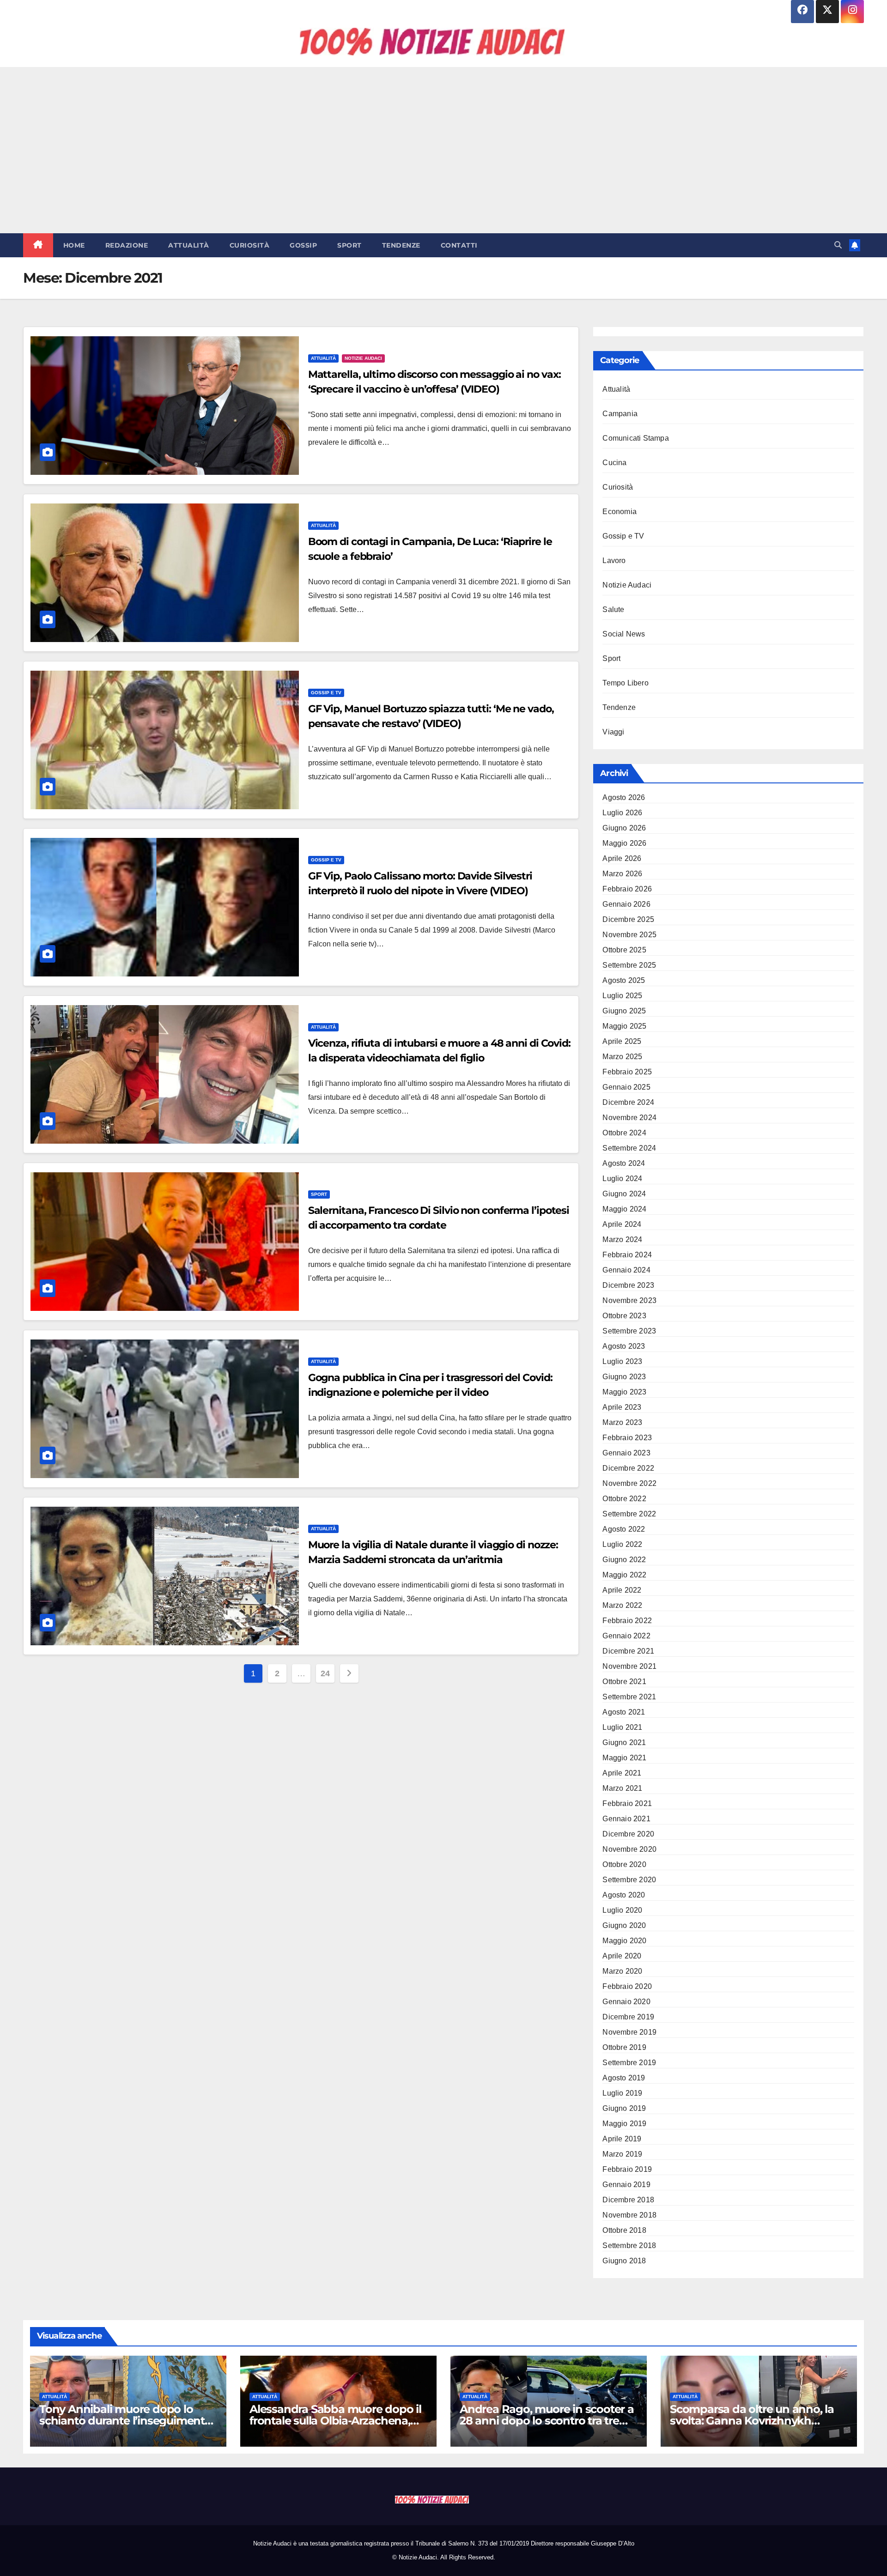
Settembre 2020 (629, 1880)
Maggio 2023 (624, 1392)
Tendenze (401, 245)
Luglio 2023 (622, 1361)
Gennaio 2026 (626, 904)
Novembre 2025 (629, 935)
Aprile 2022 (622, 1590)
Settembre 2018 (629, 2246)
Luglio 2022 (622, 1544)
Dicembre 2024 (628, 1102)
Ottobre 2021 (624, 1682)
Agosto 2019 (624, 2078)
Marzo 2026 (622, 874)
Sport (349, 245)
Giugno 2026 (624, 828)
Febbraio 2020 (627, 1986)
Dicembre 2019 (628, 2017)
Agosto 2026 (624, 797)
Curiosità (250, 245)
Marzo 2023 (622, 1422)
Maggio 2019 (624, 2124)
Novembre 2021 (629, 1666)
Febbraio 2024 (627, 1255)
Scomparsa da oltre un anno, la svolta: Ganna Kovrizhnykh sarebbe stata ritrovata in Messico (758, 2421)
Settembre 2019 (629, 2063)
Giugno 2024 (624, 1194)
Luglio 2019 (622, 2093)
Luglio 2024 (622, 1179)
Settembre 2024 (629, 1148)
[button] (838, 245)
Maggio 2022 (624, 1575)
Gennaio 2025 (626, 1087)
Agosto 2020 (624, 1895)
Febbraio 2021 (627, 1803)
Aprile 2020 (622, 1956)
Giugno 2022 (624, 1560)
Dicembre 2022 (628, 1468)
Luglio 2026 (622, 813)
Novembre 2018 (629, 2215)
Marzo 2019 (622, 2154)
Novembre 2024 (629, 1118)
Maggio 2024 (624, 1209)
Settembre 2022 (629, 1514)
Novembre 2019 (629, 2032)
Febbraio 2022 (627, 1621)
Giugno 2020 (624, 1925)
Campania (620, 414)
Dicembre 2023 (628, 1285)
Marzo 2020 (622, 1971)
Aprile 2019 (622, 2139)
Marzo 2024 (622, 1240)
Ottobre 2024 (624, 1133)
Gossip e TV (326, 693)
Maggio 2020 (624, 1941)
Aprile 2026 (622, 858)
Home (74, 245)
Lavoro (614, 561)
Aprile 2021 (622, 1773)
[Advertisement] (443, 150)
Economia (620, 512)
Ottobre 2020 (624, 1864)
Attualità (189, 245)
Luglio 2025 (622, 996)
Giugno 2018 (624, 2261)
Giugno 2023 (624, 1377)
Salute (613, 609)
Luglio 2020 (622, 1910)
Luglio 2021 (622, 1727)
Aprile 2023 (622, 1407)
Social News (624, 634)
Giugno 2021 (624, 1743)
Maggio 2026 (624, 843)
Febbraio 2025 (627, 1072)
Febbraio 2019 (627, 2169)
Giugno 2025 (624, 1011)
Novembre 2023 (629, 1300)
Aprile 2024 (622, 1224)
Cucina (614, 463)
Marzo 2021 (622, 1788)
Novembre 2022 (629, 1483)
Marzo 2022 (622, 1605)
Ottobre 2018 (624, 2230)
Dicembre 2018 (628, 2200)
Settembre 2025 (629, 965)
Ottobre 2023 (624, 1316)
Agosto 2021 (624, 1712)
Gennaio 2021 (626, 1819)
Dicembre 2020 (628, 1834)
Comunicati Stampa (635, 438)
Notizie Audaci (363, 358)
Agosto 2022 (624, 1529)
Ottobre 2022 (624, 1499)
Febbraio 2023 (627, 1438)
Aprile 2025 (622, 1041)
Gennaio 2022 (626, 1636)
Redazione (127, 245)
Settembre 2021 (629, 1697)
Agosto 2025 (624, 980)
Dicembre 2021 (628, 1651)
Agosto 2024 (624, 1163)
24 (325, 1673)
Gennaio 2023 (626, 1453)
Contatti (459, 245)
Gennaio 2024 (626, 1270)
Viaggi (613, 732)
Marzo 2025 (622, 1057)
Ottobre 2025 (624, 950)
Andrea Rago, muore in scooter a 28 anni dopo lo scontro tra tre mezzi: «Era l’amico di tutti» (547, 2421)
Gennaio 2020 (626, 2002)
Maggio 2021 (624, 1758)
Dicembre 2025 (628, 919)
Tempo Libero (625, 683)
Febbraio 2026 (627, 889)
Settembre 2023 (629, 1331)
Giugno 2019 (624, 2108)
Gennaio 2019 (626, 2185)
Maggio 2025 (624, 1026)
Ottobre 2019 (624, 2047)
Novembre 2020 (629, 1849)
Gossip (303, 245)
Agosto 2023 (624, 1346)
